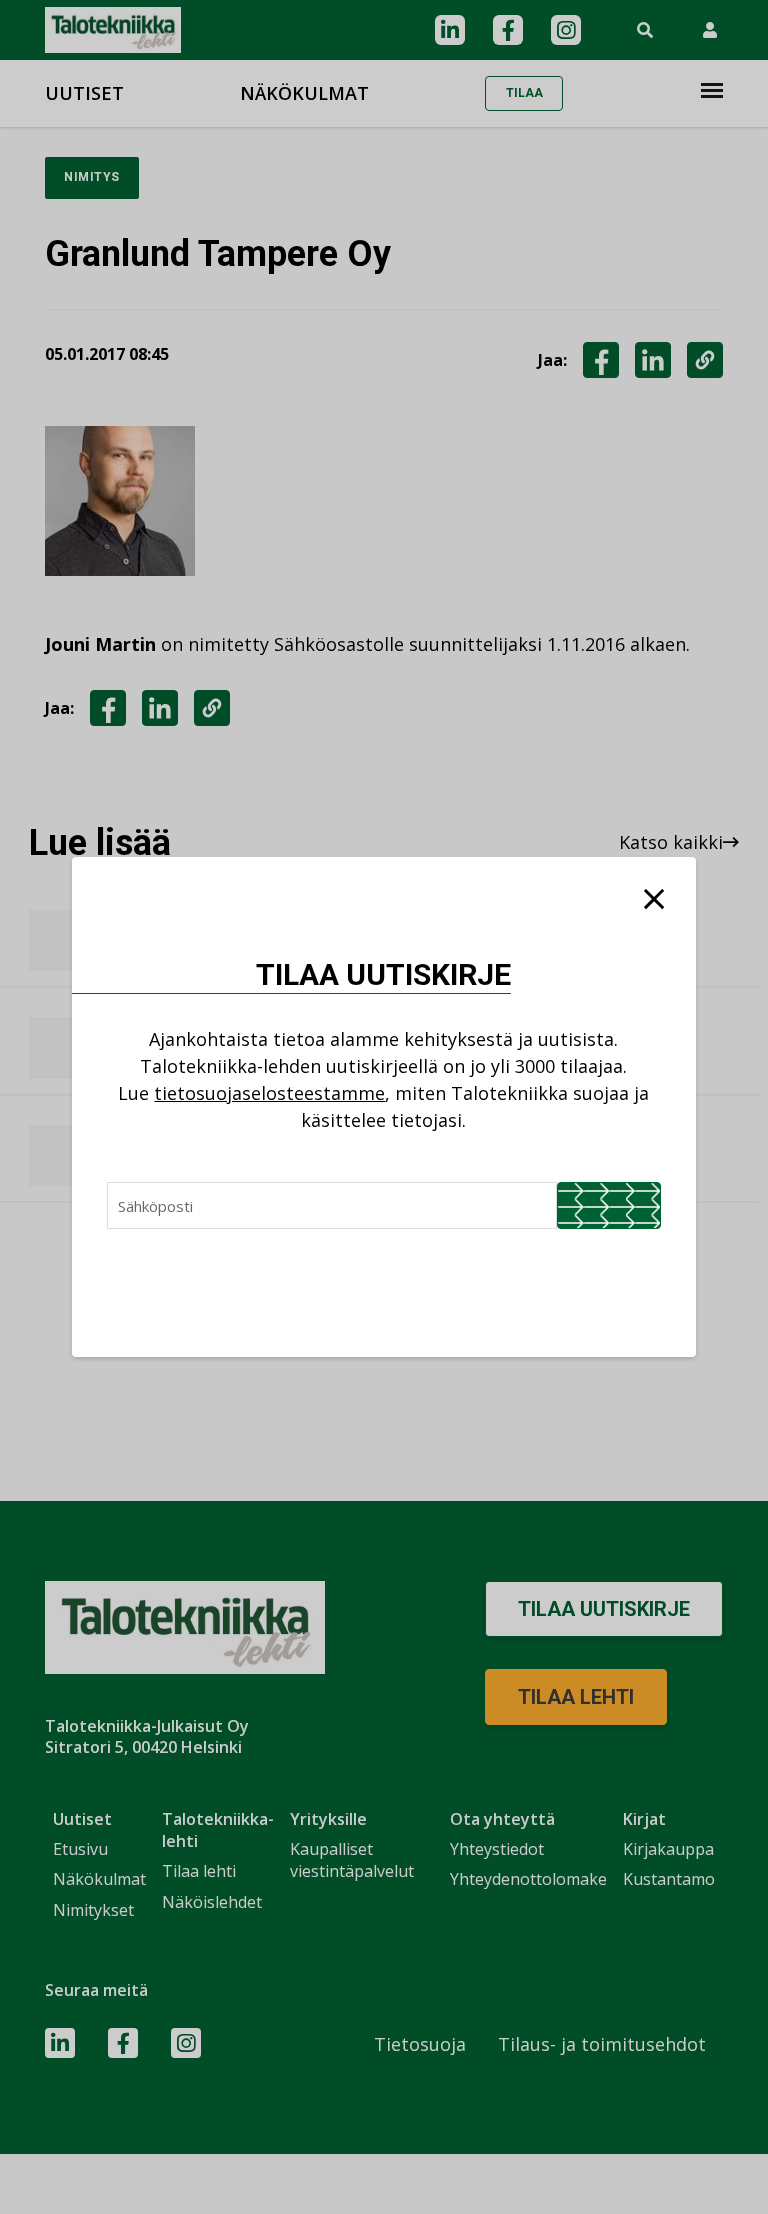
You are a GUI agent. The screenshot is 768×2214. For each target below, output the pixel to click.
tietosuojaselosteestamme (269, 1093)
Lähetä (609, 1205)
